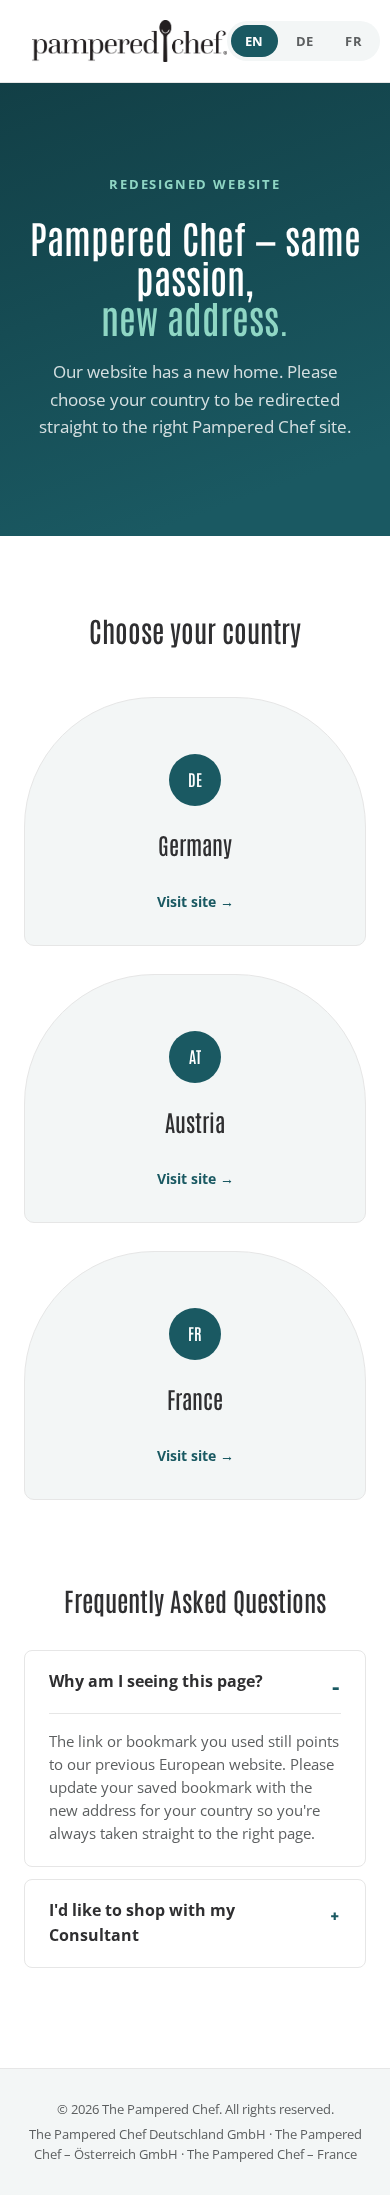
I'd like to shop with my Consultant (142, 1923)
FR (353, 41)
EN (254, 41)
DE (305, 41)
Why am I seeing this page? (156, 1681)
